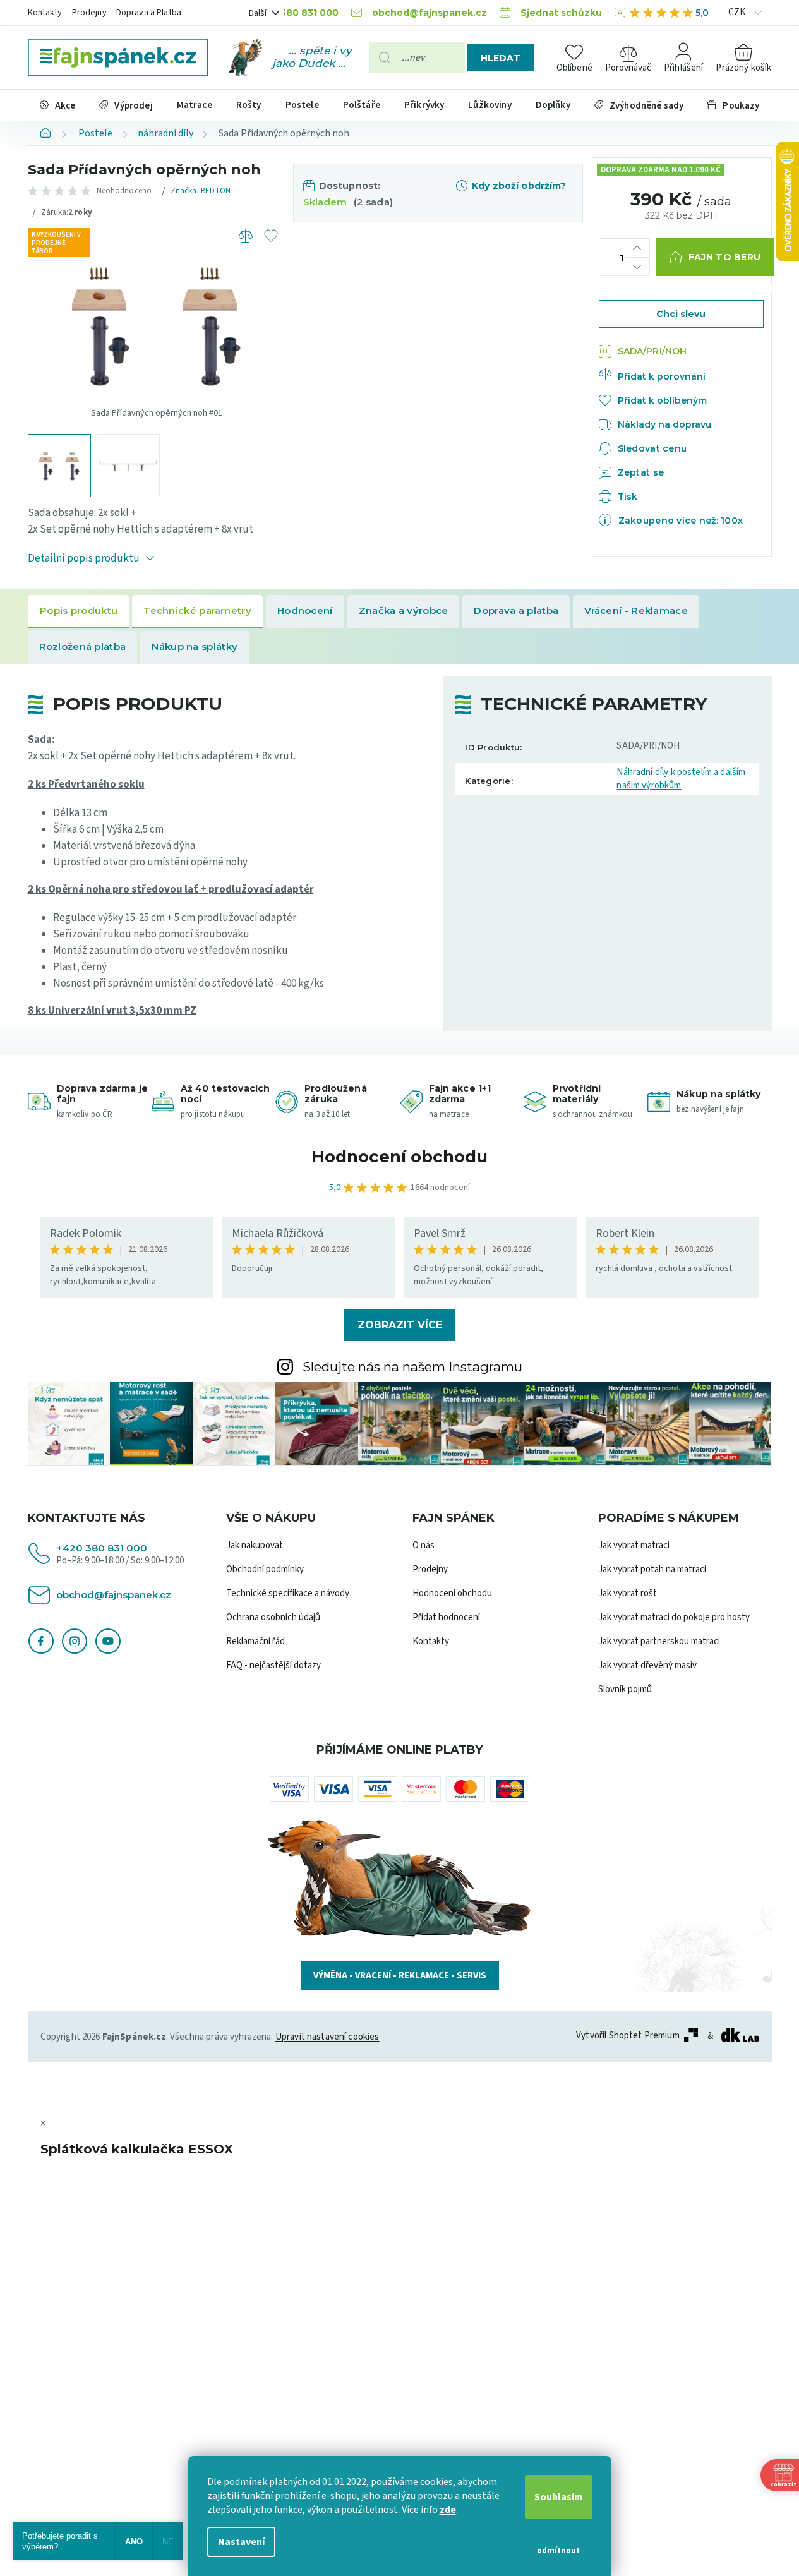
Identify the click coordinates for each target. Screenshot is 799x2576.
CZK (738, 12)
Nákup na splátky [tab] (195, 647)
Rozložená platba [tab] (83, 647)
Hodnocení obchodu (399, 1157)
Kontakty (45, 13)
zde (448, 2510)
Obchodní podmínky (265, 1569)
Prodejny (89, 13)
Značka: (201, 191)
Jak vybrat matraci (634, 1545)
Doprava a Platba (149, 13)
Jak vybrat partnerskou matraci (659, 1641)
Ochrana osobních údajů (273, 1617)
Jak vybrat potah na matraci (652, 1569)
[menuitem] (58, 105)
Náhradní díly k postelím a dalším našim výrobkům (681, 779)
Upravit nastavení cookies (327, 2037)
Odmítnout (558, 2551)
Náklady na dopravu (664, 424)
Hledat (501, 58)
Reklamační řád (255, 1641)
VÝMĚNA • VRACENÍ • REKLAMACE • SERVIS (400, 1976)
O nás (424, 1545)
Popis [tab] (79, 611)
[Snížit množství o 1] (637, 266)
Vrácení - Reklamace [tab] (636, 611)
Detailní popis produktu (84, 558)
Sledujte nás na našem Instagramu (412, 1367)
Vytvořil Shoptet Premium (628, 2036)
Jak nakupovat (255, 1545)
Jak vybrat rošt (628, 1593)
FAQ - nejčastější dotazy (273, 1665)
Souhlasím (559, 2497)
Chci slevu (681, 314)
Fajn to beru (724, 257)
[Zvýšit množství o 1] (637, 248)
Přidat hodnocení (446, 1617)
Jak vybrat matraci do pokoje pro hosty (674, 1617)
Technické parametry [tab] (197, 611)
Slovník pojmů (625, 1689)
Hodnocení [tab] (305, 611)
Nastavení (241, 2542)
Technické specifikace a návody (288, 1593)
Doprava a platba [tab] (516, 611)
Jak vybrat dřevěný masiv (647, 1665)
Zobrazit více (400, 1325)
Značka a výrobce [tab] (404, 611)
